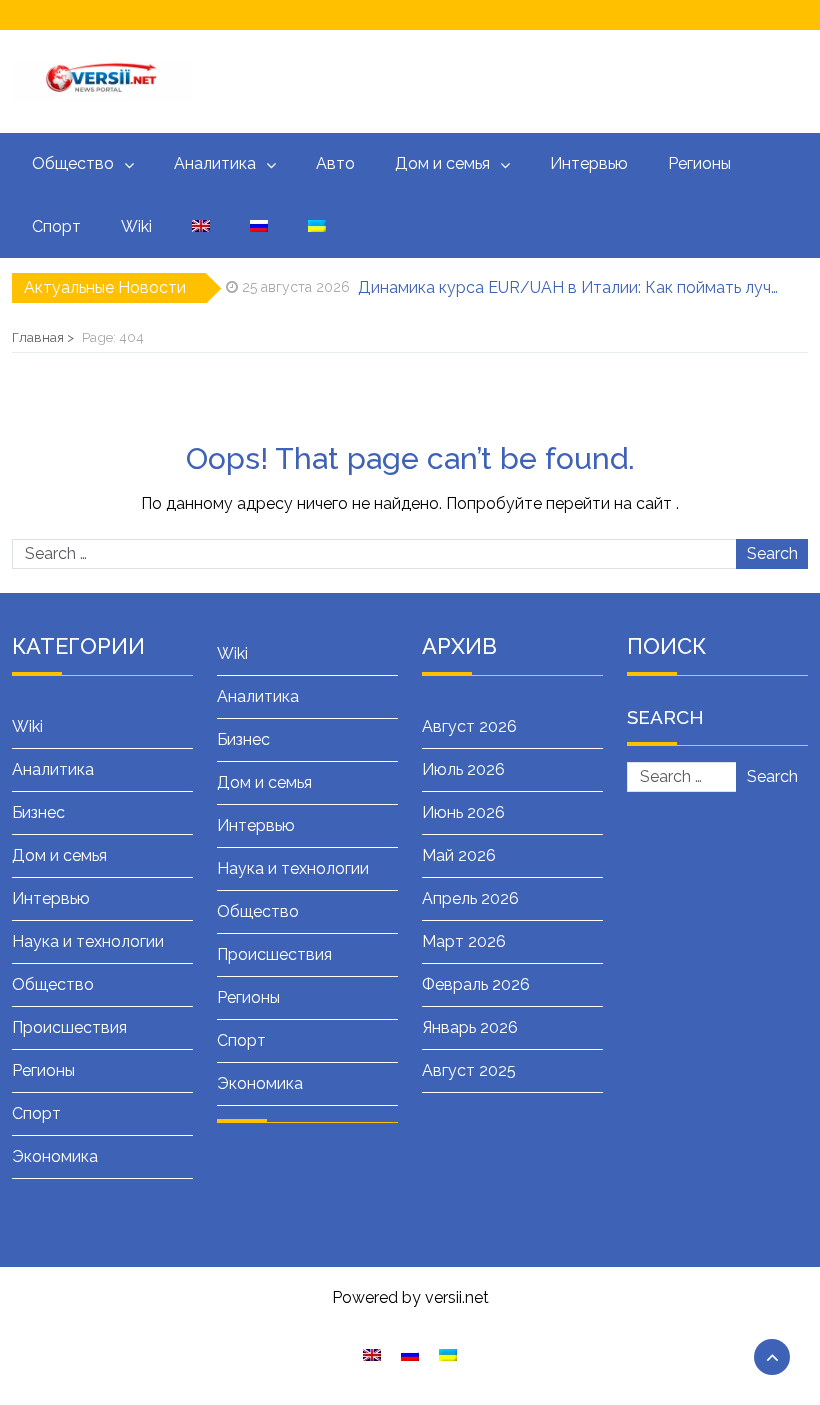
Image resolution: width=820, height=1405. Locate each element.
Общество (73, 163)
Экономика (55, 1156)
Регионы (699, 163)
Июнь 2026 (463, 812)
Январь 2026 (470, 1027)
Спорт (56, 226)
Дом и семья (442, 163)
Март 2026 (464, 941)
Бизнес (38, 812)
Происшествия (69, 1027)
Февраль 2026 (476, 984)
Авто (335, 163)
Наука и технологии (88, 941)
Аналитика (215, 163)
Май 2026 (459, 855)
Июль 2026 (463, 769)
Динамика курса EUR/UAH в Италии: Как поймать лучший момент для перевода (569, 287)
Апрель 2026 (470, 898)
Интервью (589, 163)
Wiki (136, 226)
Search (772, 553)
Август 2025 (469, 1070)
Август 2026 (469, 726)
